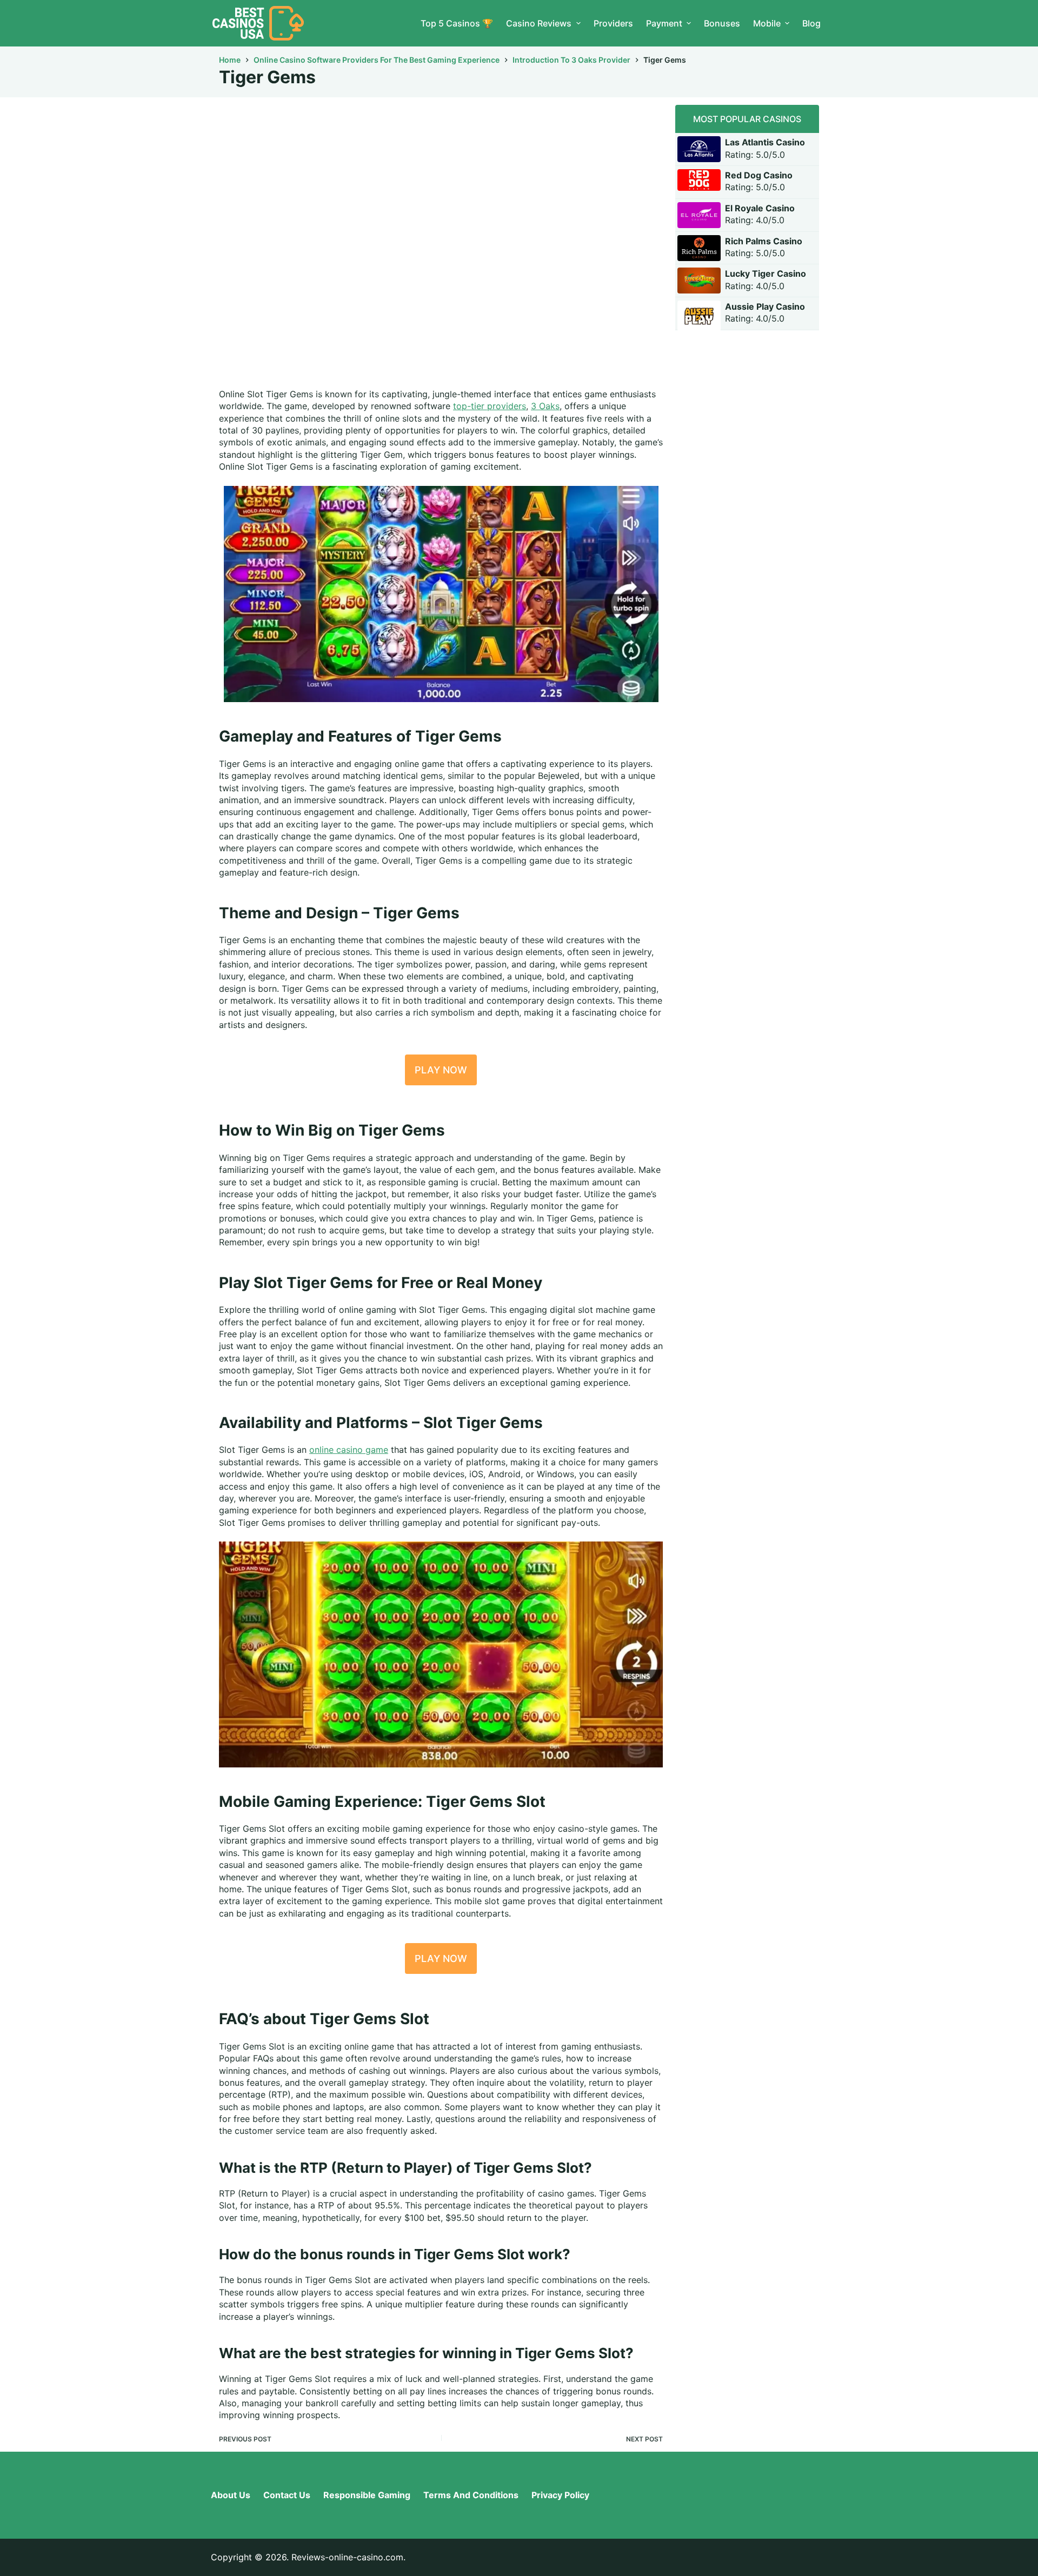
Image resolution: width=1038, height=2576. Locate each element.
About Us (231, 2495)
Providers (613, 23)
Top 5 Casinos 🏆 (457, 23)
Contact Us (287, 2495)
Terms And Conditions (471, 2495)
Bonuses (722, 23)
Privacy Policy (560, 2495)
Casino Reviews (539, 23)
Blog (811, 23)
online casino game (349, 1450)
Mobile (767, 23)
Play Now (441, 1070)
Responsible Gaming (367, 2495)
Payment (664, 23)
